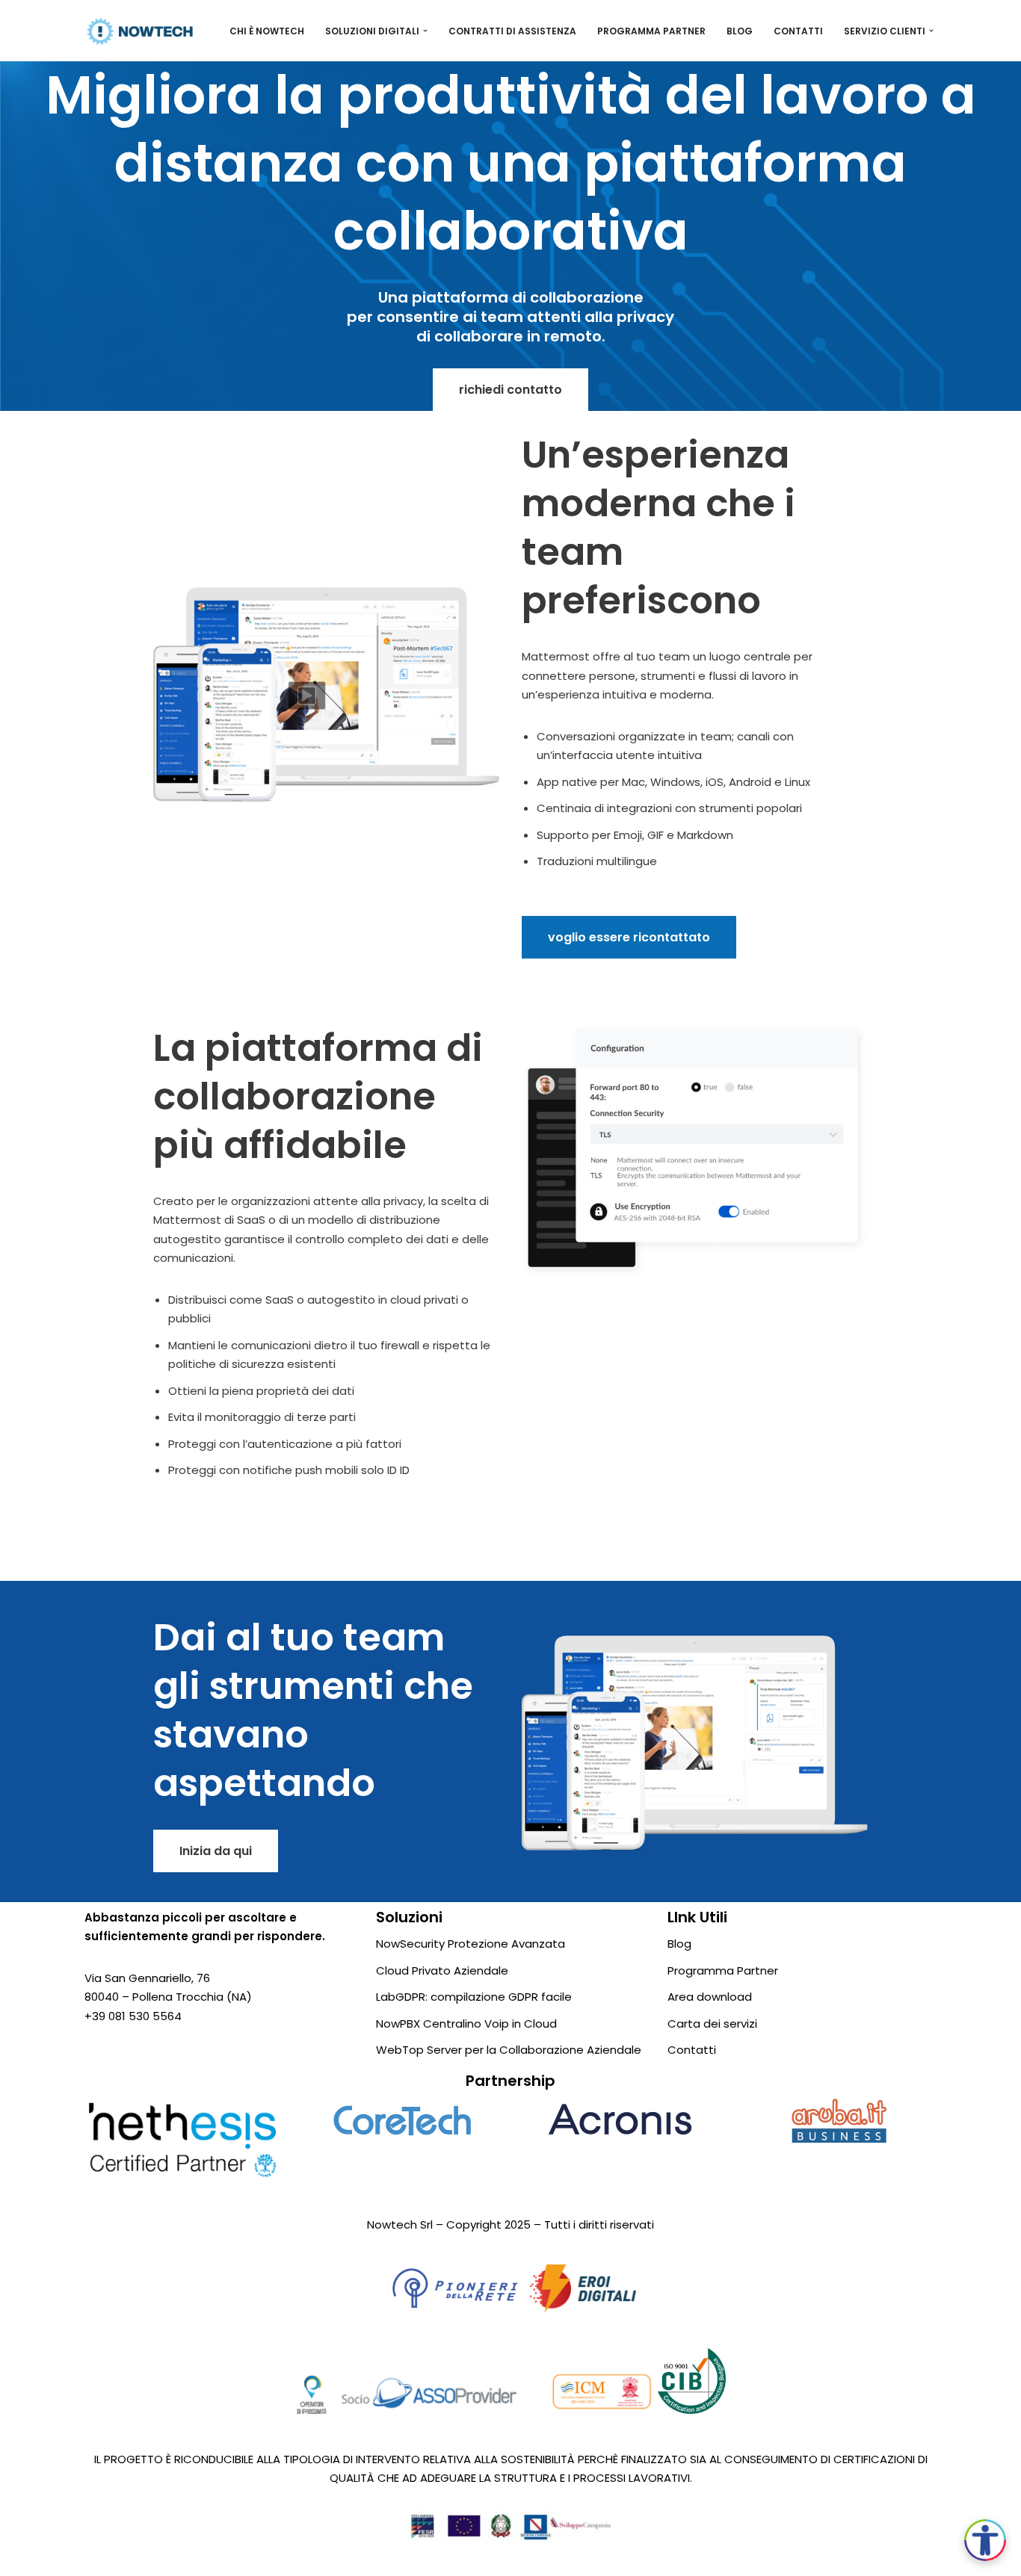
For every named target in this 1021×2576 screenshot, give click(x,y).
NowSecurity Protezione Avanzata (471, 1944)
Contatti (798, 31)
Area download (710, 1997)
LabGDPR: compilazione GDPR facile (474, 1997)
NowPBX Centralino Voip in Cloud (466, 2024)
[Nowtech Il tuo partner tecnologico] (141, 31)
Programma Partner (651, 31)
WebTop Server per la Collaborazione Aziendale (509, 2050)
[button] (425, 31)
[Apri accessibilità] (985, 2540)
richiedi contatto (510, 390)
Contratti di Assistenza (512, 31)
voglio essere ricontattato (629, 937)
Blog (740, 31)
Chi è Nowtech (267, 31)
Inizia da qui (216, 1851)
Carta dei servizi (712, 2024)
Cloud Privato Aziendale (442, 1970)
